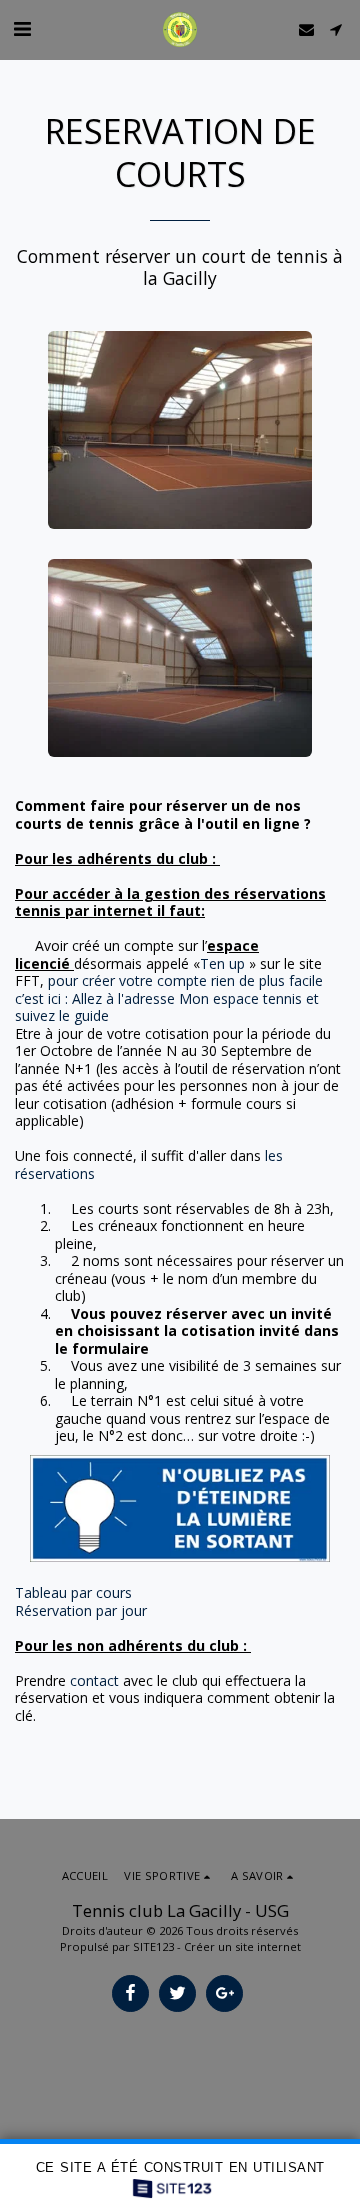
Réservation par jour (81, 1610)
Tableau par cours (73, 1592)
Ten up (222, 963)
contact (94, 1680)
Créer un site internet (242, 1946)
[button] (22, 28)
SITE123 (153, 1946)
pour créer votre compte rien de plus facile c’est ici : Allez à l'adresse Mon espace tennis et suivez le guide (169, 998)
